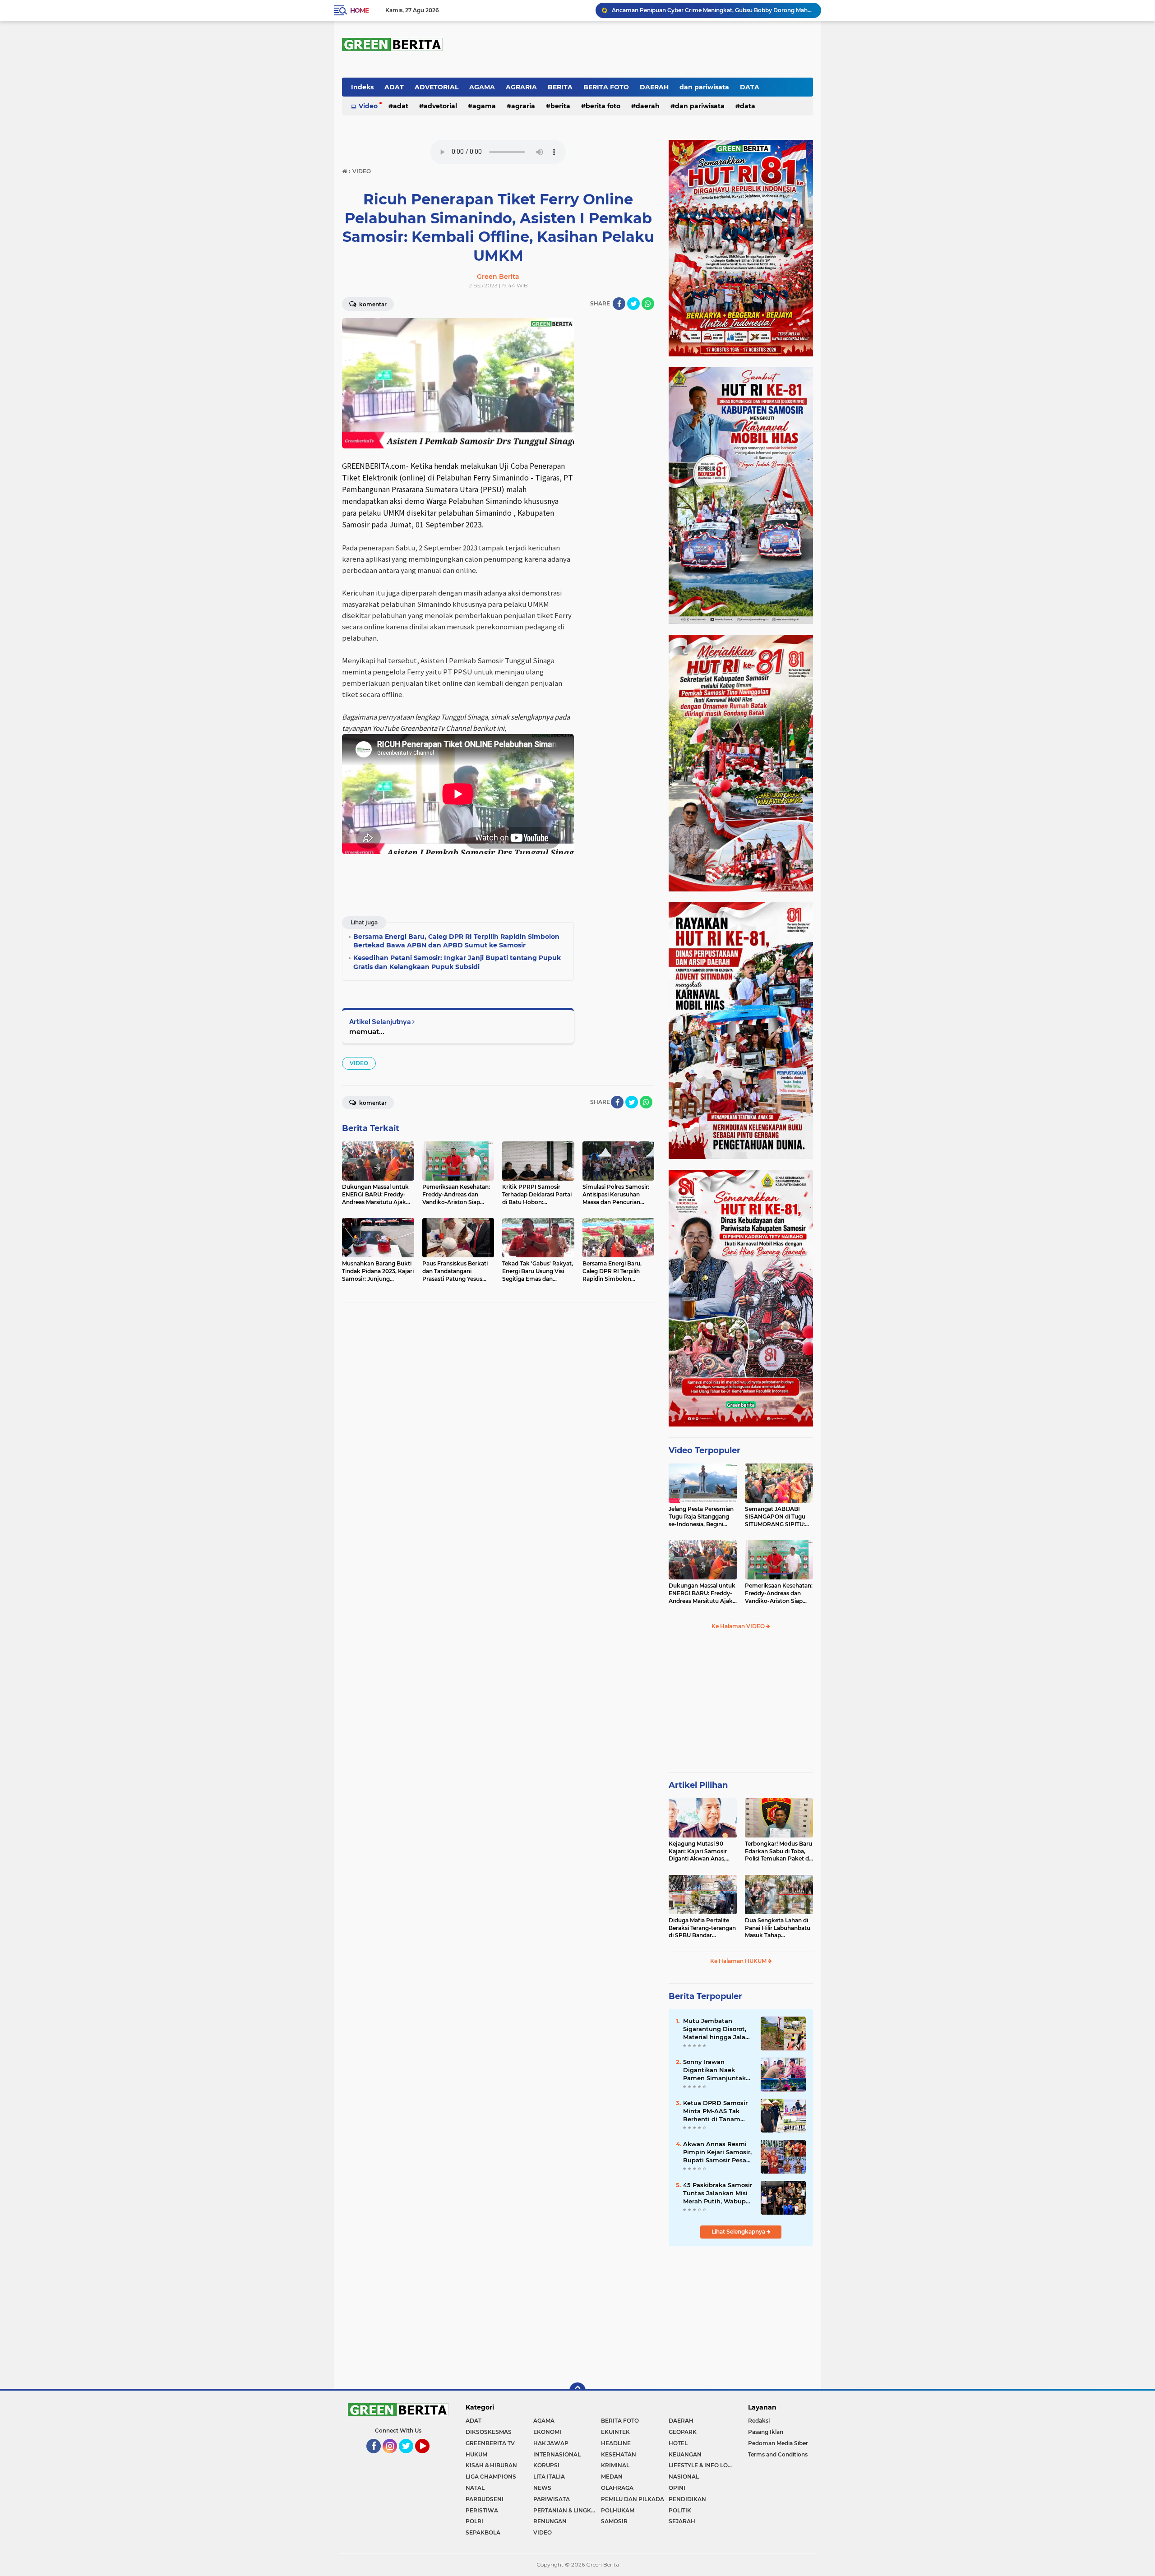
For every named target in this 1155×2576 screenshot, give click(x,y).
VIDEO (359, 1063)
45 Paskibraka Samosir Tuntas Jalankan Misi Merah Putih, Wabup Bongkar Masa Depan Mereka (718, 2193)
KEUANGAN (685, 2454)
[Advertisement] (741, 1705)
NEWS (542, 2488)
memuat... (367, 1032)
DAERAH (654, 87)
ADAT (394, 87)
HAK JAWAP (551, 2443)
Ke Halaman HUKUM (739, 1961)
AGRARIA (521, 87)
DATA (750, 87)
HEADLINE (616, 2443)
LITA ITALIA (549, 2477)
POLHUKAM (618, 2510)
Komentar (372, 304)
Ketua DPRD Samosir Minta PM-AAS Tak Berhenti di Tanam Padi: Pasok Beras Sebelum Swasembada (718, 2111)
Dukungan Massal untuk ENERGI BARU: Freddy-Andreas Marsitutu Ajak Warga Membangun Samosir (702, 1593)
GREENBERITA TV (490, 2443)
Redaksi (759, 2421)
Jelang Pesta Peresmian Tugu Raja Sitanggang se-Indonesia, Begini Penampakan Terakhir (701, 1517)
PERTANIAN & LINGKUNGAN (567, 2510)
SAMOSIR (614, 2521)
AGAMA (482, 87)
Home (359, 10)
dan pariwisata (704, 87)
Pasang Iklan (766, 2432)
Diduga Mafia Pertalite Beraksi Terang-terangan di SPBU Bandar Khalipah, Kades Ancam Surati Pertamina (702, 1928)
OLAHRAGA (617, 2488)
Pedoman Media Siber (778, 2443)
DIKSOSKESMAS (489, 2432)
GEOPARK (683, 2432)
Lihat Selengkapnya (739, 2232)
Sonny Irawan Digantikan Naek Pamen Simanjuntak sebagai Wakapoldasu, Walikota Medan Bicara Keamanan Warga (717, 2070)
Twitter (410, 2457)
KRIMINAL (615, 2465)
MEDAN (612, 2477)
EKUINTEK (615, 2432)
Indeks (362, 87)
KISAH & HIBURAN (491, 2465)
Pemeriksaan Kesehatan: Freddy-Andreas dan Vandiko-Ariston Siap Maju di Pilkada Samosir (779, 1593)
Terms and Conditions (778, 2454)
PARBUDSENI (485, 2499)
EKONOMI (547, 2432)
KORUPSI (546, 2465)
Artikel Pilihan (698, 1785)
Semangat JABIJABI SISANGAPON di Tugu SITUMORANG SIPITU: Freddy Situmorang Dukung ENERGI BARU (776, 1517)
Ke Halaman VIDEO (739, 1626)
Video (368, 106)
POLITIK (680, 2510)
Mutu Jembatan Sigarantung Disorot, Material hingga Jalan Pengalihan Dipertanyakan (716, 2029)
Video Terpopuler (705, 1450)
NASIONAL (684, 2477)
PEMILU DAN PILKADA (633, 2499)
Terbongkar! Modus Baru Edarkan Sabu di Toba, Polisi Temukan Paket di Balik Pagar (778, 1851)
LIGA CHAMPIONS (491, 2477)
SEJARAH (682, 2521)
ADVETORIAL (437, 87)
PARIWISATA (552, 2499)
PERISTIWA (482, 2510)
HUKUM (476, 2454)
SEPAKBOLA (483, 2532)
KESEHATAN (619, 2454)
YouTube (429, 2457)
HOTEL (678, 2443)
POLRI (474, 2521)
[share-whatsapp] (648, 304)
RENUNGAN (550, 2521)
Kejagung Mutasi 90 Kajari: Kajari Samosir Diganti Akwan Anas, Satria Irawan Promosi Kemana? (699, 1851)
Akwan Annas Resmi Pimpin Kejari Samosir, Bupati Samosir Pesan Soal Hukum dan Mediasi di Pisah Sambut (717, 2152)
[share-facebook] (619, 304)
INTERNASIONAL (557, 2454)
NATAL (475, 2488)
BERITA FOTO (606, 87)
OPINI (677, 2488)
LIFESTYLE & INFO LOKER (702, 2465)
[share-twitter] (633, 304)
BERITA (560, 87)
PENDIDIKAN (687, 2499)
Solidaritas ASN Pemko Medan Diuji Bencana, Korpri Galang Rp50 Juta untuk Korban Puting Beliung (712, 10)
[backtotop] (577, 2391)
